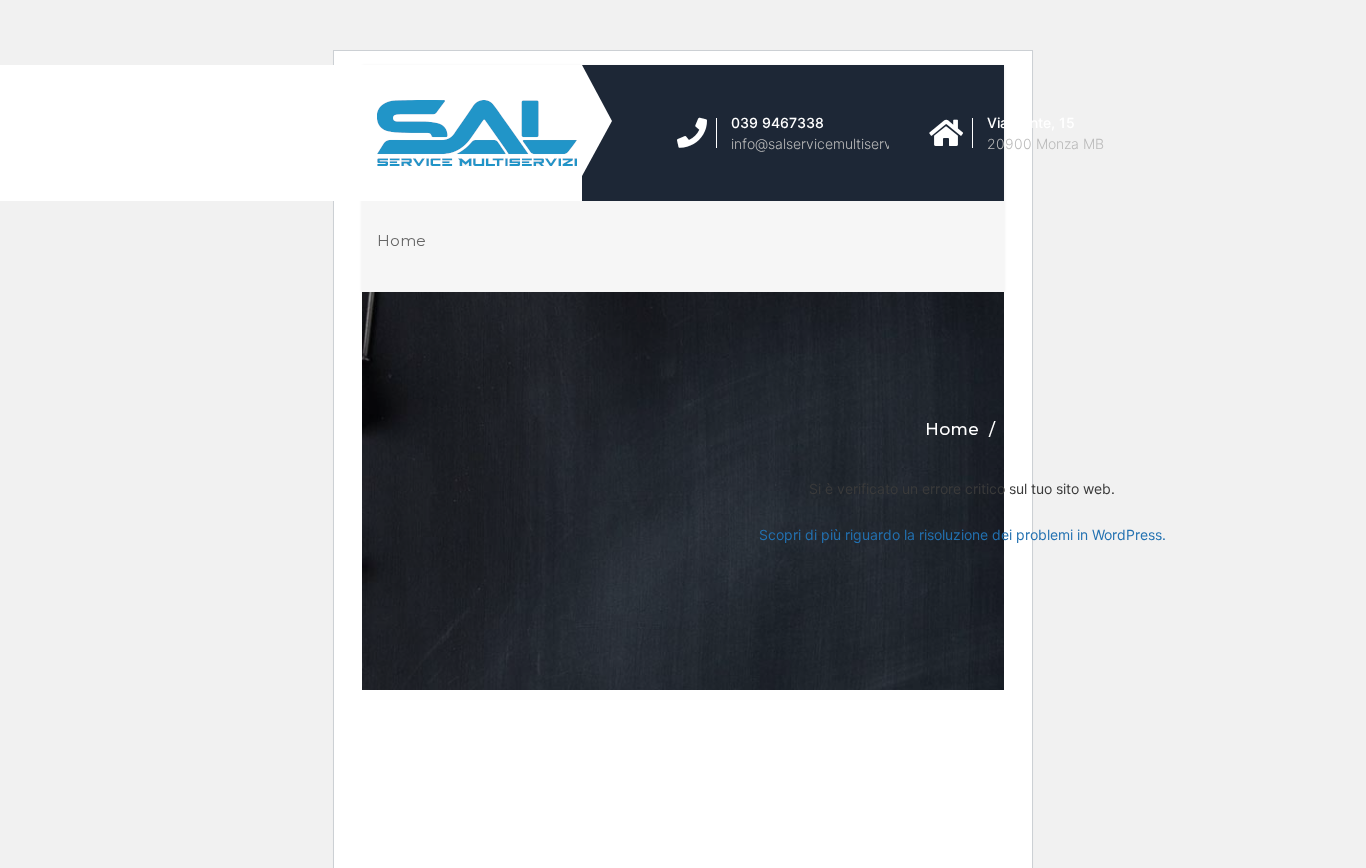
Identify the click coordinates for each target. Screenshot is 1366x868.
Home (401, 240)
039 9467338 (777, 122)
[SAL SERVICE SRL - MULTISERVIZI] (509, 133)
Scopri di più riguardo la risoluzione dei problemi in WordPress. (962, 534)
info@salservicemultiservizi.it (824, 143)
